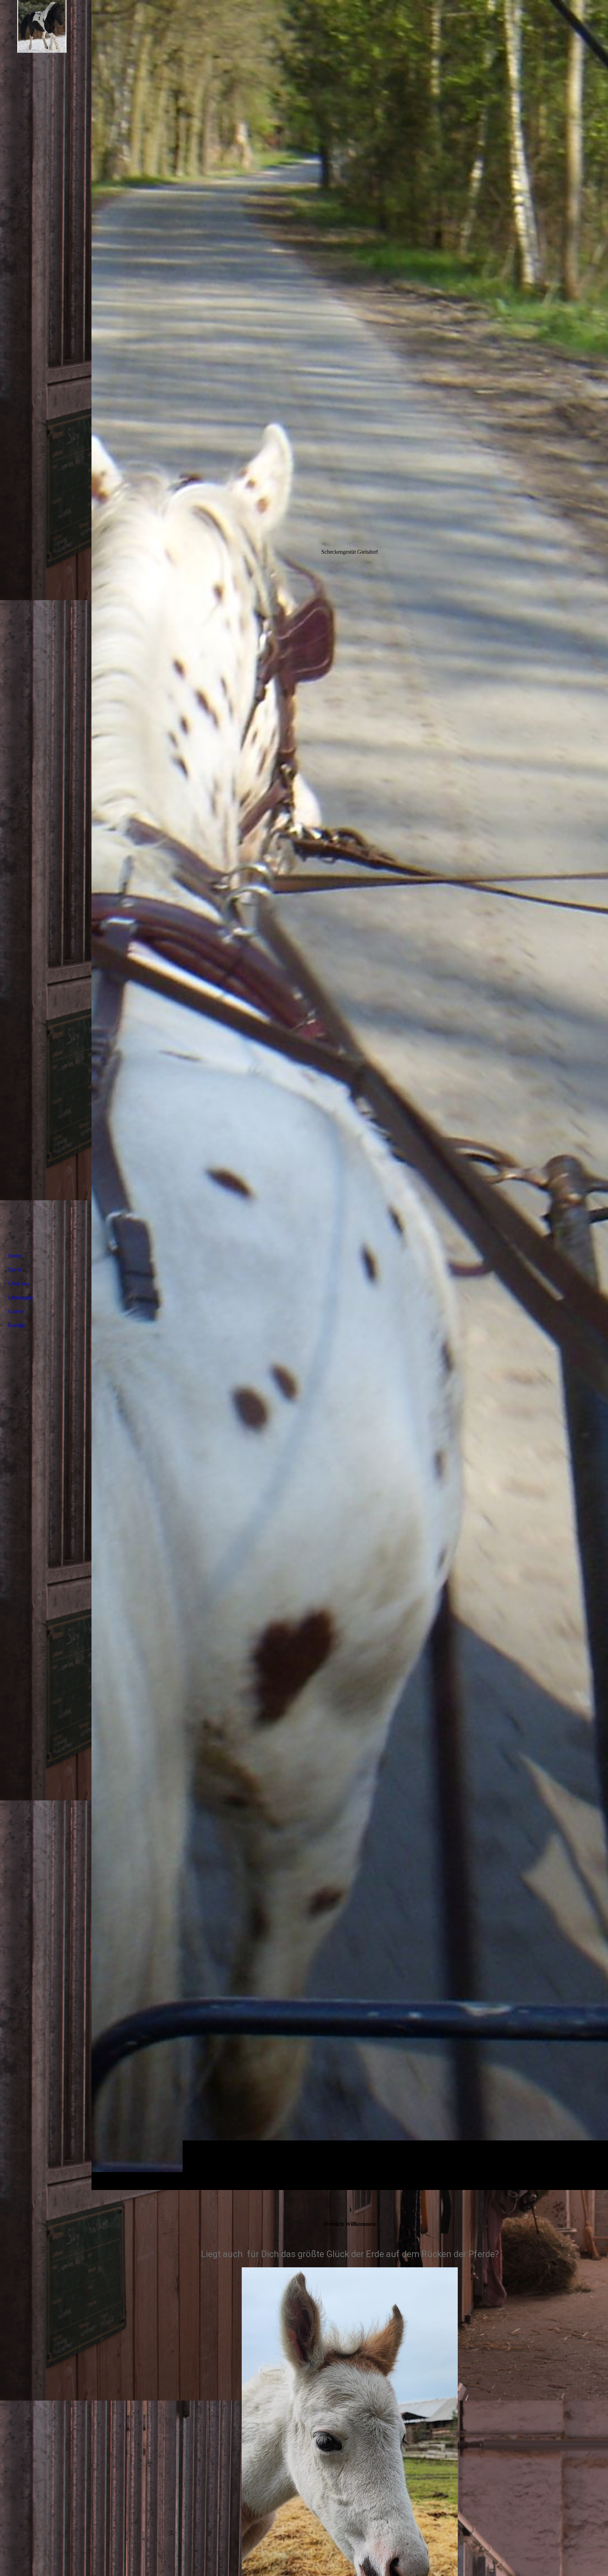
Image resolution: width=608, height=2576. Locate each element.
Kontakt (17, 1325)
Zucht (15, 1269)
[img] (350, 1095)
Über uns (18, 1283)
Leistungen (20, 1297)
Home (15, 1256)
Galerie (16, 1311)
